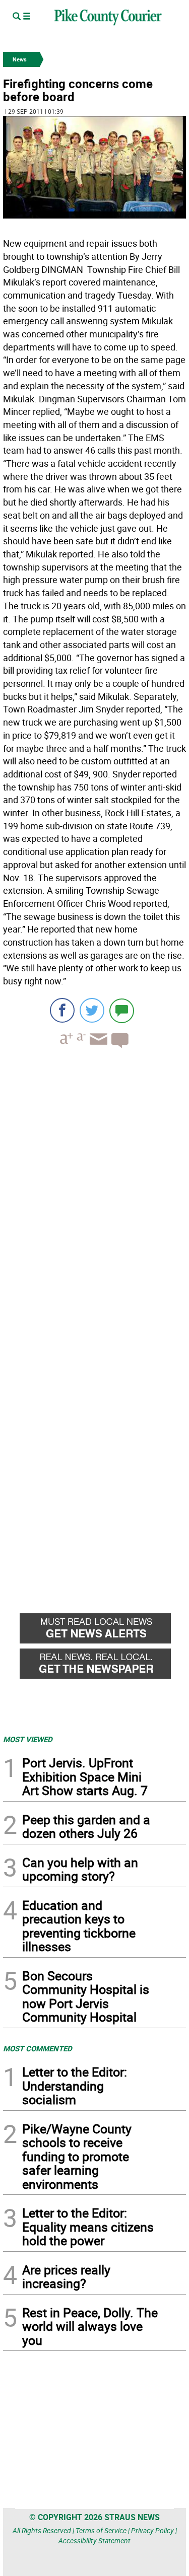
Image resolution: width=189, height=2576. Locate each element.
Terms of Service (101, 2530)
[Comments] (122, 1010)
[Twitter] (92, 1010)
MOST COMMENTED (38, 2048)
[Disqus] (94, 1194)
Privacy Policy (152, 2530)
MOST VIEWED (28, 1739)
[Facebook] (62, 1010)
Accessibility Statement (94, 2541)
